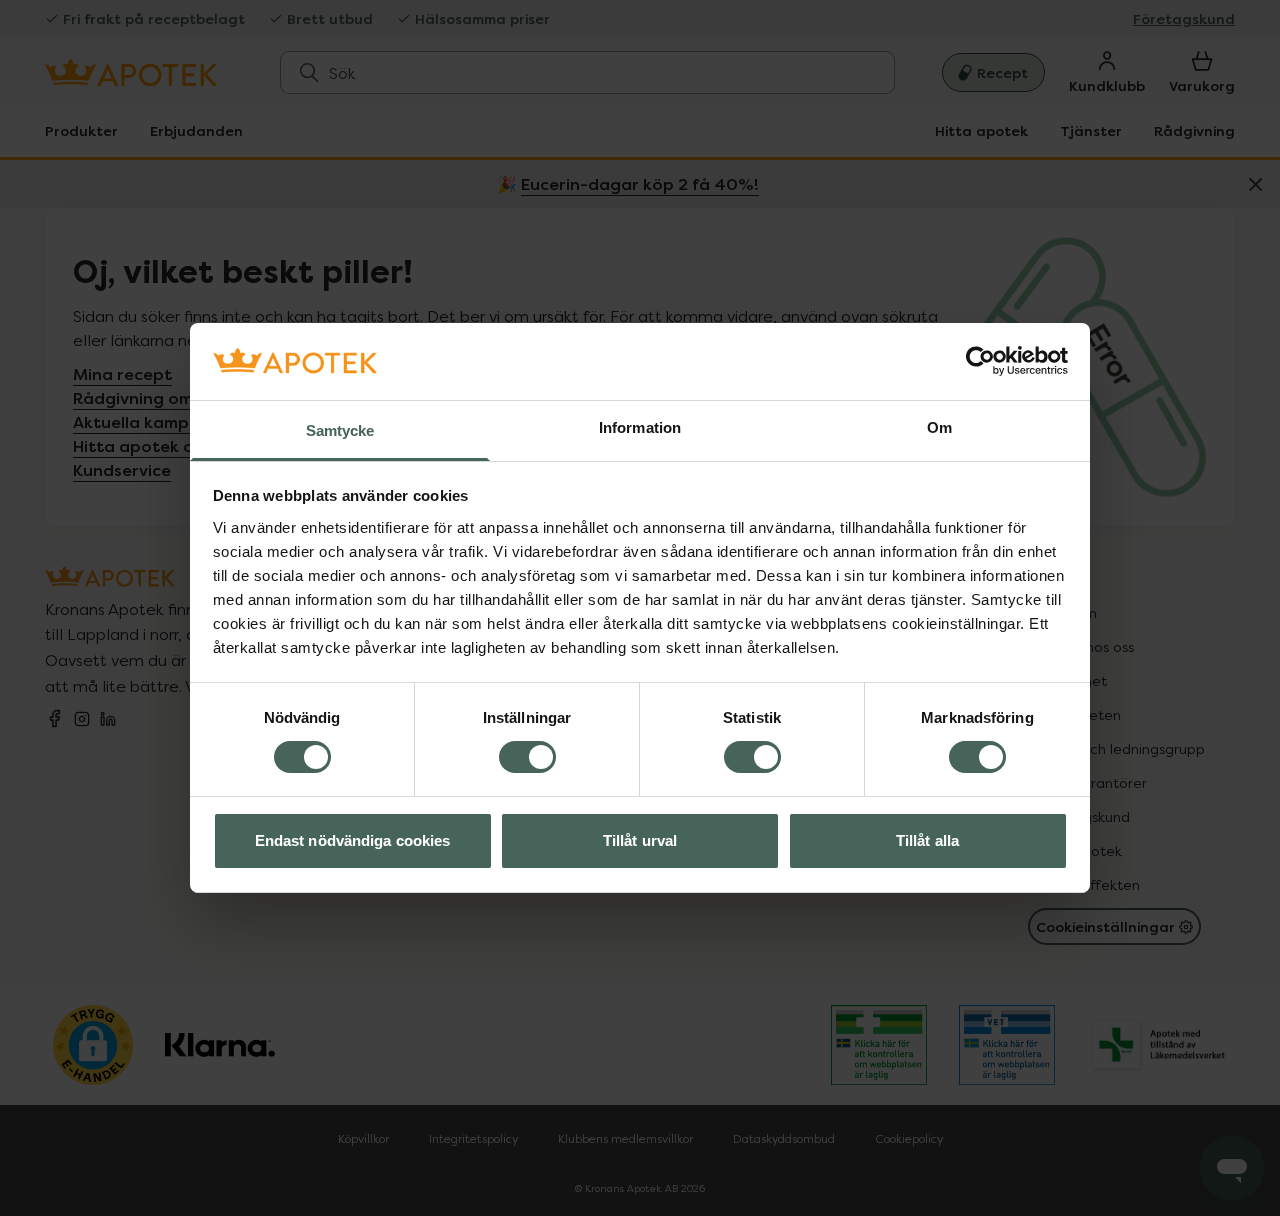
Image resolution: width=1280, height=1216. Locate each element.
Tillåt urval (640, 840)
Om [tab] (939, 427)
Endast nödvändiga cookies (353, 840)
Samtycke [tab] (340, 430)
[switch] (527, 757)
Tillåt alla (927, 840)
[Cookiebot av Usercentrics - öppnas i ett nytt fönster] (980, 361)
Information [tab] (640, 427)
